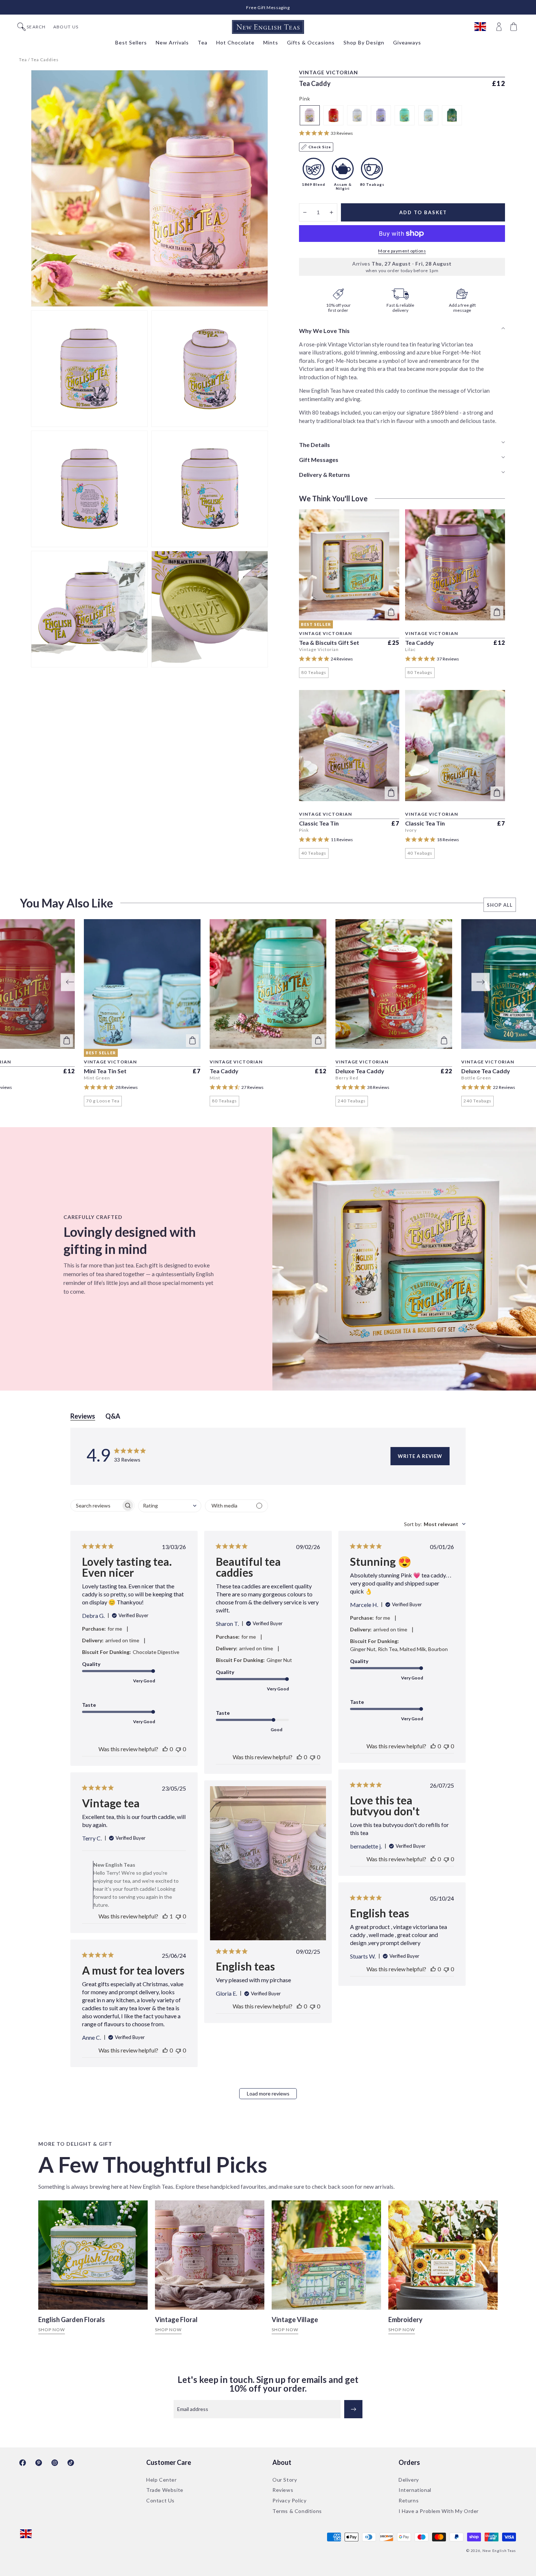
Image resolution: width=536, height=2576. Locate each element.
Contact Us (160, 2500)
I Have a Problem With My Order (439, 2511)
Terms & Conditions (297, 2511)
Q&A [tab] (113, 1416)
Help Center (162, 2480)
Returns (409, 2500)
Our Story (285, 2480)
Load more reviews (268, 2093)
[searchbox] (96, 1505)
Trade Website (165, 2490)
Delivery (409, 2480)
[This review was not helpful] (178, 1749)
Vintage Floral (176, 2320)
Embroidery (405, 2320)
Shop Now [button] (52, 2330)
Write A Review (420, 1456)
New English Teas (499, 2550)
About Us (66, 27)
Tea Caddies (45, 60)
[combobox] (170, 1506)
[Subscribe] (353, 2409)
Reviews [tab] (83, 1416)
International (415, 2490)
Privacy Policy (289, 2500)
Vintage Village (295, 2320)
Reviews (283, 2490)
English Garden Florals (72, 2320)
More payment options (402, 251)
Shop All (500, 905)
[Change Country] (484, 27)
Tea (23, 60)
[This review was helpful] (165, 1749)
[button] (514, 27)
